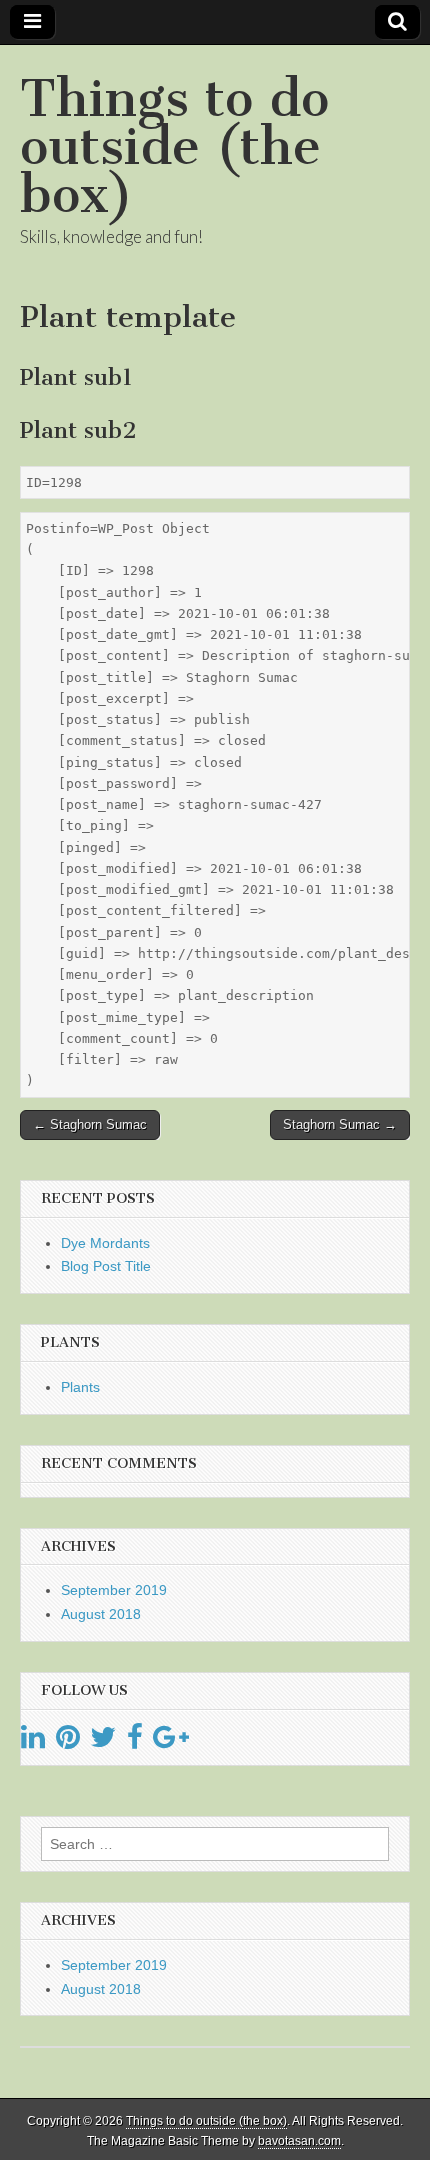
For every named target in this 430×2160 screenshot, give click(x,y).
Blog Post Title (106, 1266)
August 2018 (101, 1614)
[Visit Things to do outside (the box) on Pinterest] (68, 1742)
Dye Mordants (105, 1243)
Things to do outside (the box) (174, 146)
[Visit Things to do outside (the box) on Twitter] (103, 1742)
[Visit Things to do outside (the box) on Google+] (171, 1742)
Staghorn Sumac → (340, 1124)
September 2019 (114, 1590)
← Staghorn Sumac (90, 1124)
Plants (80, 1387)
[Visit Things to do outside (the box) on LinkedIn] (33, 1742)
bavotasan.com (299, 2141)
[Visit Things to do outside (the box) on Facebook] (135, 1742)
